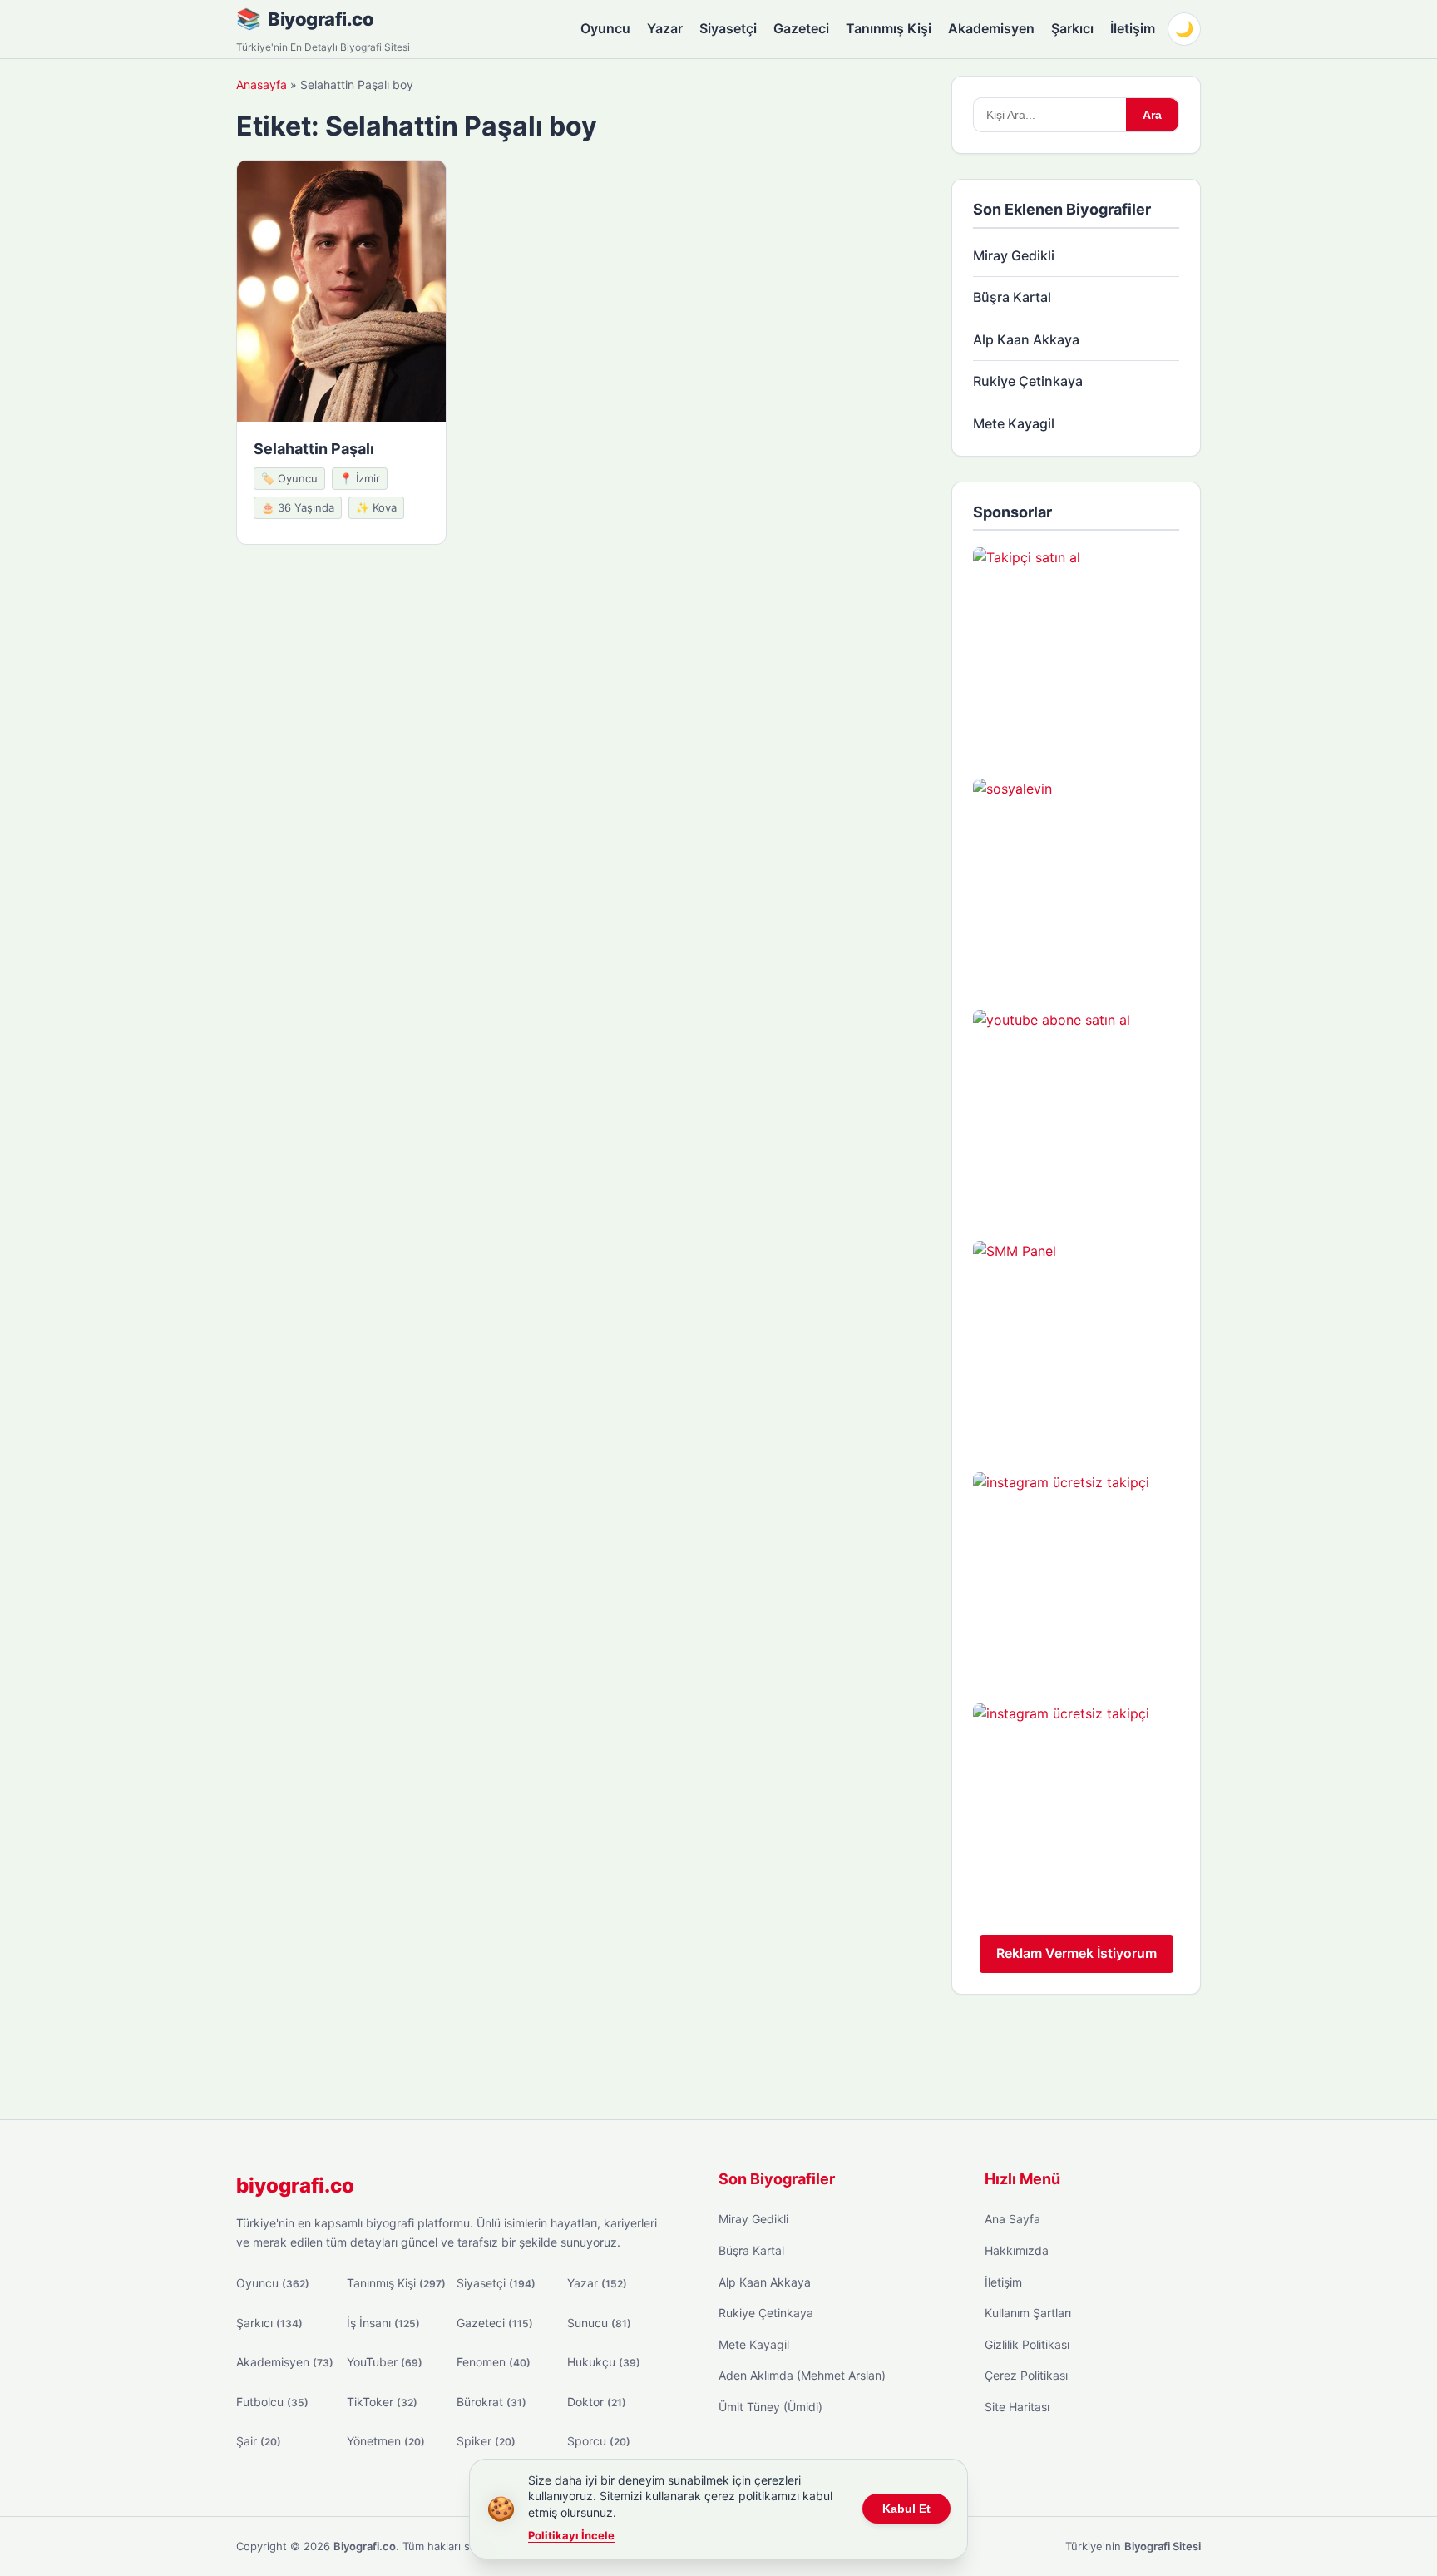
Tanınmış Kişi (889, 28)
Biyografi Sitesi (1163, 2546)
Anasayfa (262, 84)
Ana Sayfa (1012, 2219)
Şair (259, 2441)
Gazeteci (801, 28)
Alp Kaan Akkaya (1026, 339)
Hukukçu (604, 2362)
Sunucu (599, 2323)
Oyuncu (605, 28)
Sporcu (599, 2441)
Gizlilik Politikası (1027, 2344)
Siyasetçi (728, 28)
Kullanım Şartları (1028, 2313)
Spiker (486, 2441)
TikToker (382, 2402)
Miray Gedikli (1014, 255)
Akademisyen (991, 28)
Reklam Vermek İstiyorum (1077, 1953)
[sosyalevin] (1076, 882)
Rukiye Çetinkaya (1028, 381)
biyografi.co (295, 2185)
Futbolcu (272, 2402)
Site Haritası (1017, 2407)
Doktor (597, 2402)
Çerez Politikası (1026, 2375)
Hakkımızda (1017, 2250)
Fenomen (494, 2362)
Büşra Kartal (1012, 297)
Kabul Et (906, 2509)
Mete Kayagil (1014, 423)
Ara (1152, 115)
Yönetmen (386, 2441)
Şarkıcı (1072, 28)
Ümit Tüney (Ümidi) (770, 2407)
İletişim (1133, 28)
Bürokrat (491, 2402)
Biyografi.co (321, 19)
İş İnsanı (383, 2323)
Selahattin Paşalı (314, 449)
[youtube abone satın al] (1076, 1113)
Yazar (665, 28)
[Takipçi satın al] (1076, 650)
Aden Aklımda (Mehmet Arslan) (802, 2375)
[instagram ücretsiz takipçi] (1076, 1575)
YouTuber (385, 2362)
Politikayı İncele (571, 2535)
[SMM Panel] (1076, 1344)
